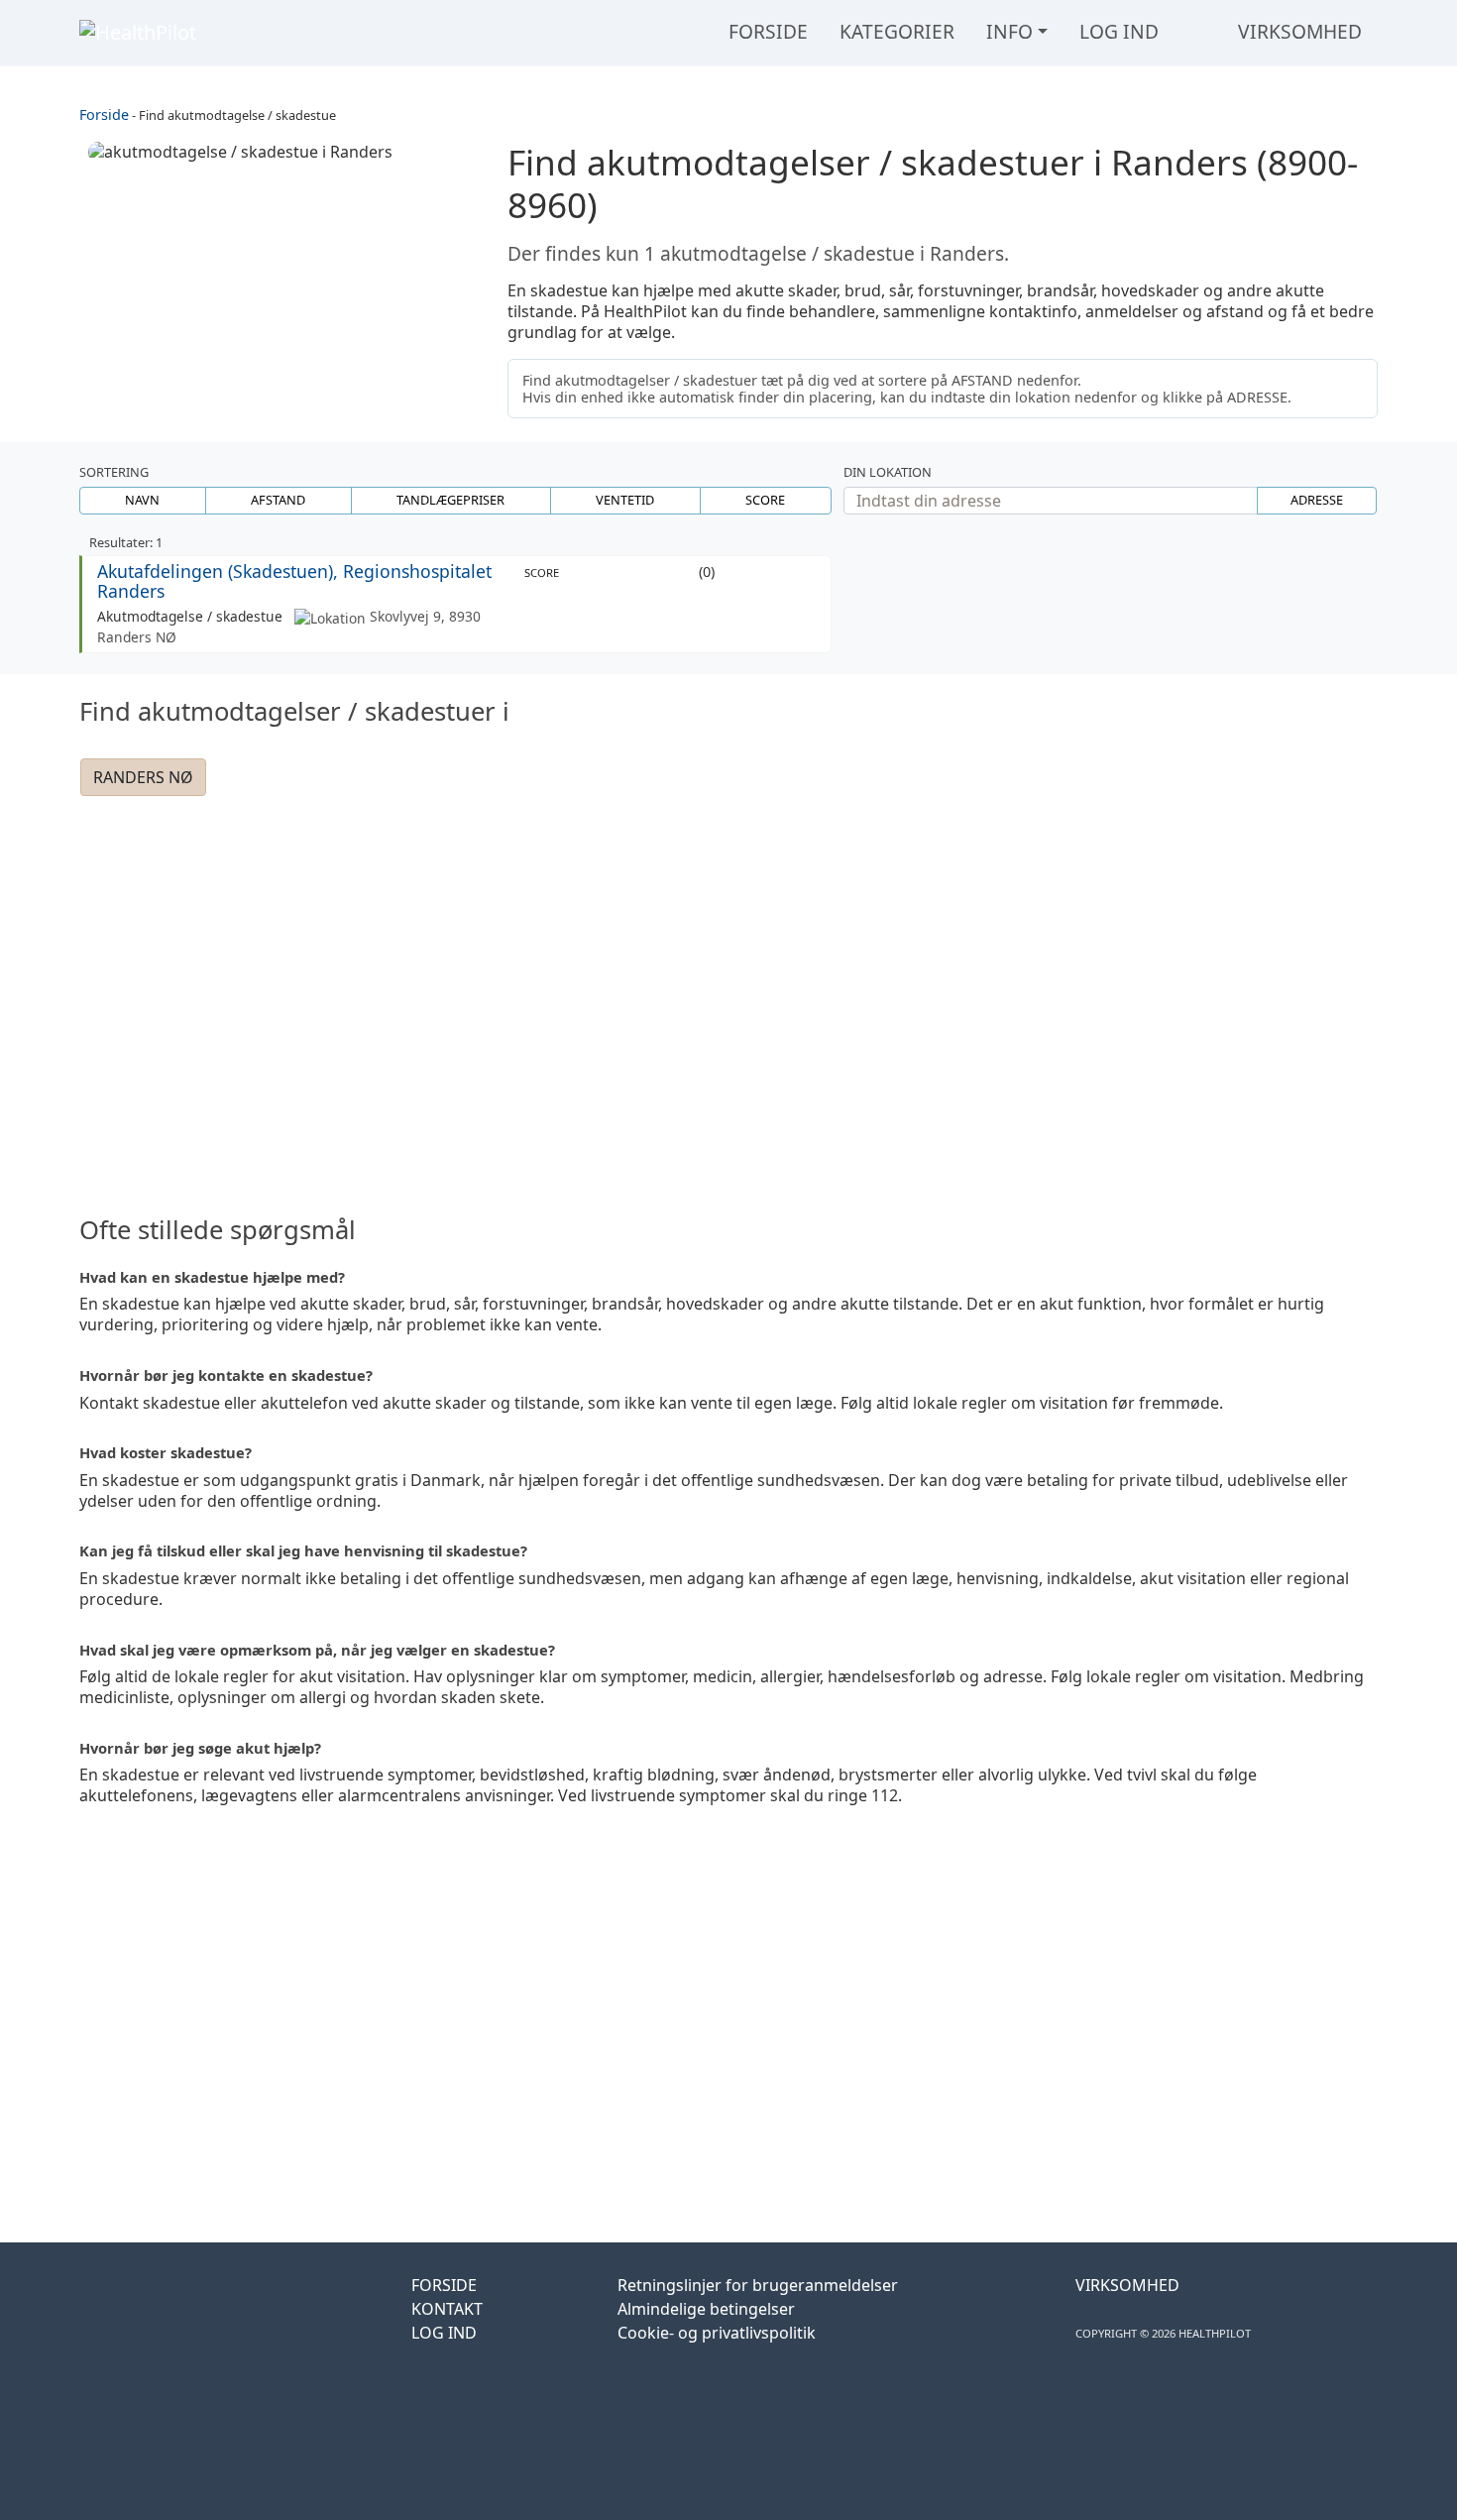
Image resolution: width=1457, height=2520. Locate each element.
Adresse (1317, 500)
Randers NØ (143, 777)
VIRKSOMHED (1127, 2285)
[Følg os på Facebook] (103, 2315)
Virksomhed (1300, 31)
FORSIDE (444, 2285)
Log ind (1119, 31)
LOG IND (444, 2333)
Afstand (278, 500)
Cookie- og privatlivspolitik (717, 2333)
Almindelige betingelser (706, 2309)
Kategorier (897, 31)
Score (765, 500)
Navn (142, 500)
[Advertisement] (728, 982)
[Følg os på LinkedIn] (202, 2315)
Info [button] (1009, 31)
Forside (768, 31)
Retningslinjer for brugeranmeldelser (758, 2285)
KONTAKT (447, 2309)
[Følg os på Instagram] (155, 2315)
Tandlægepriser (450, 500)
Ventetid (625, 500)
